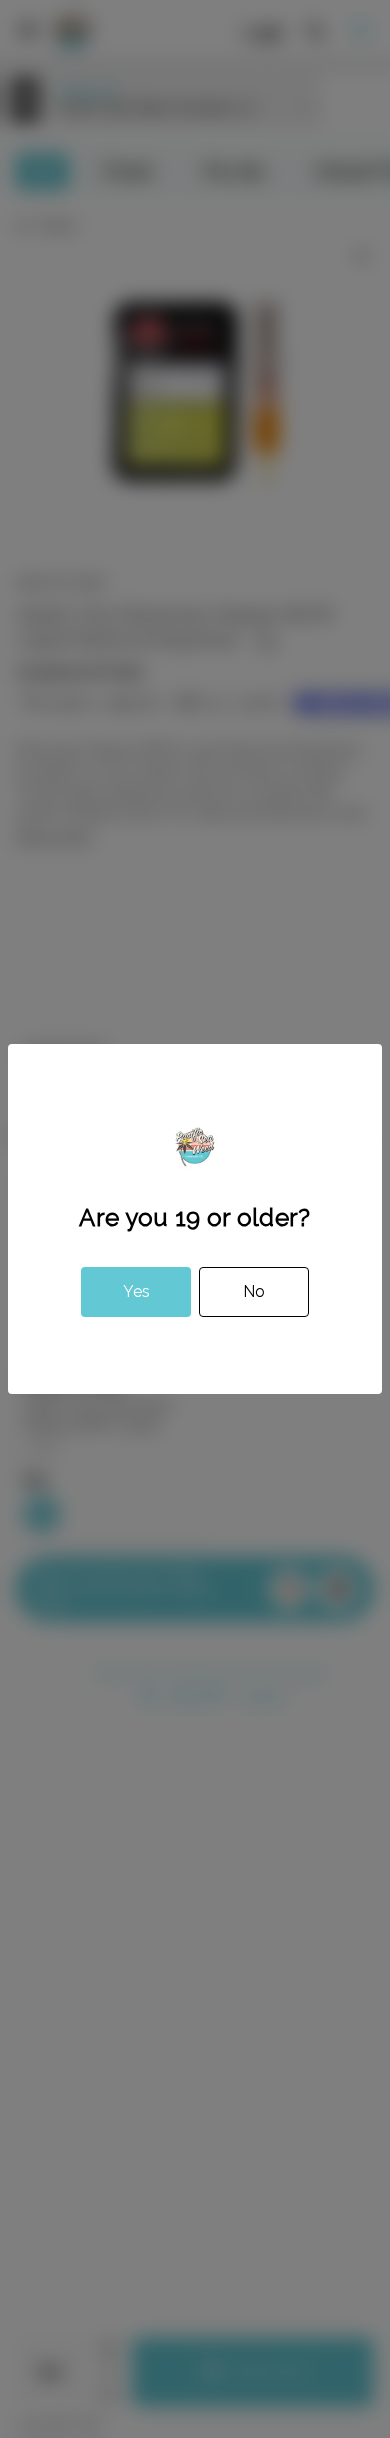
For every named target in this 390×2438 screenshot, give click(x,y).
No (254, 1291)
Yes (136, 1291)
